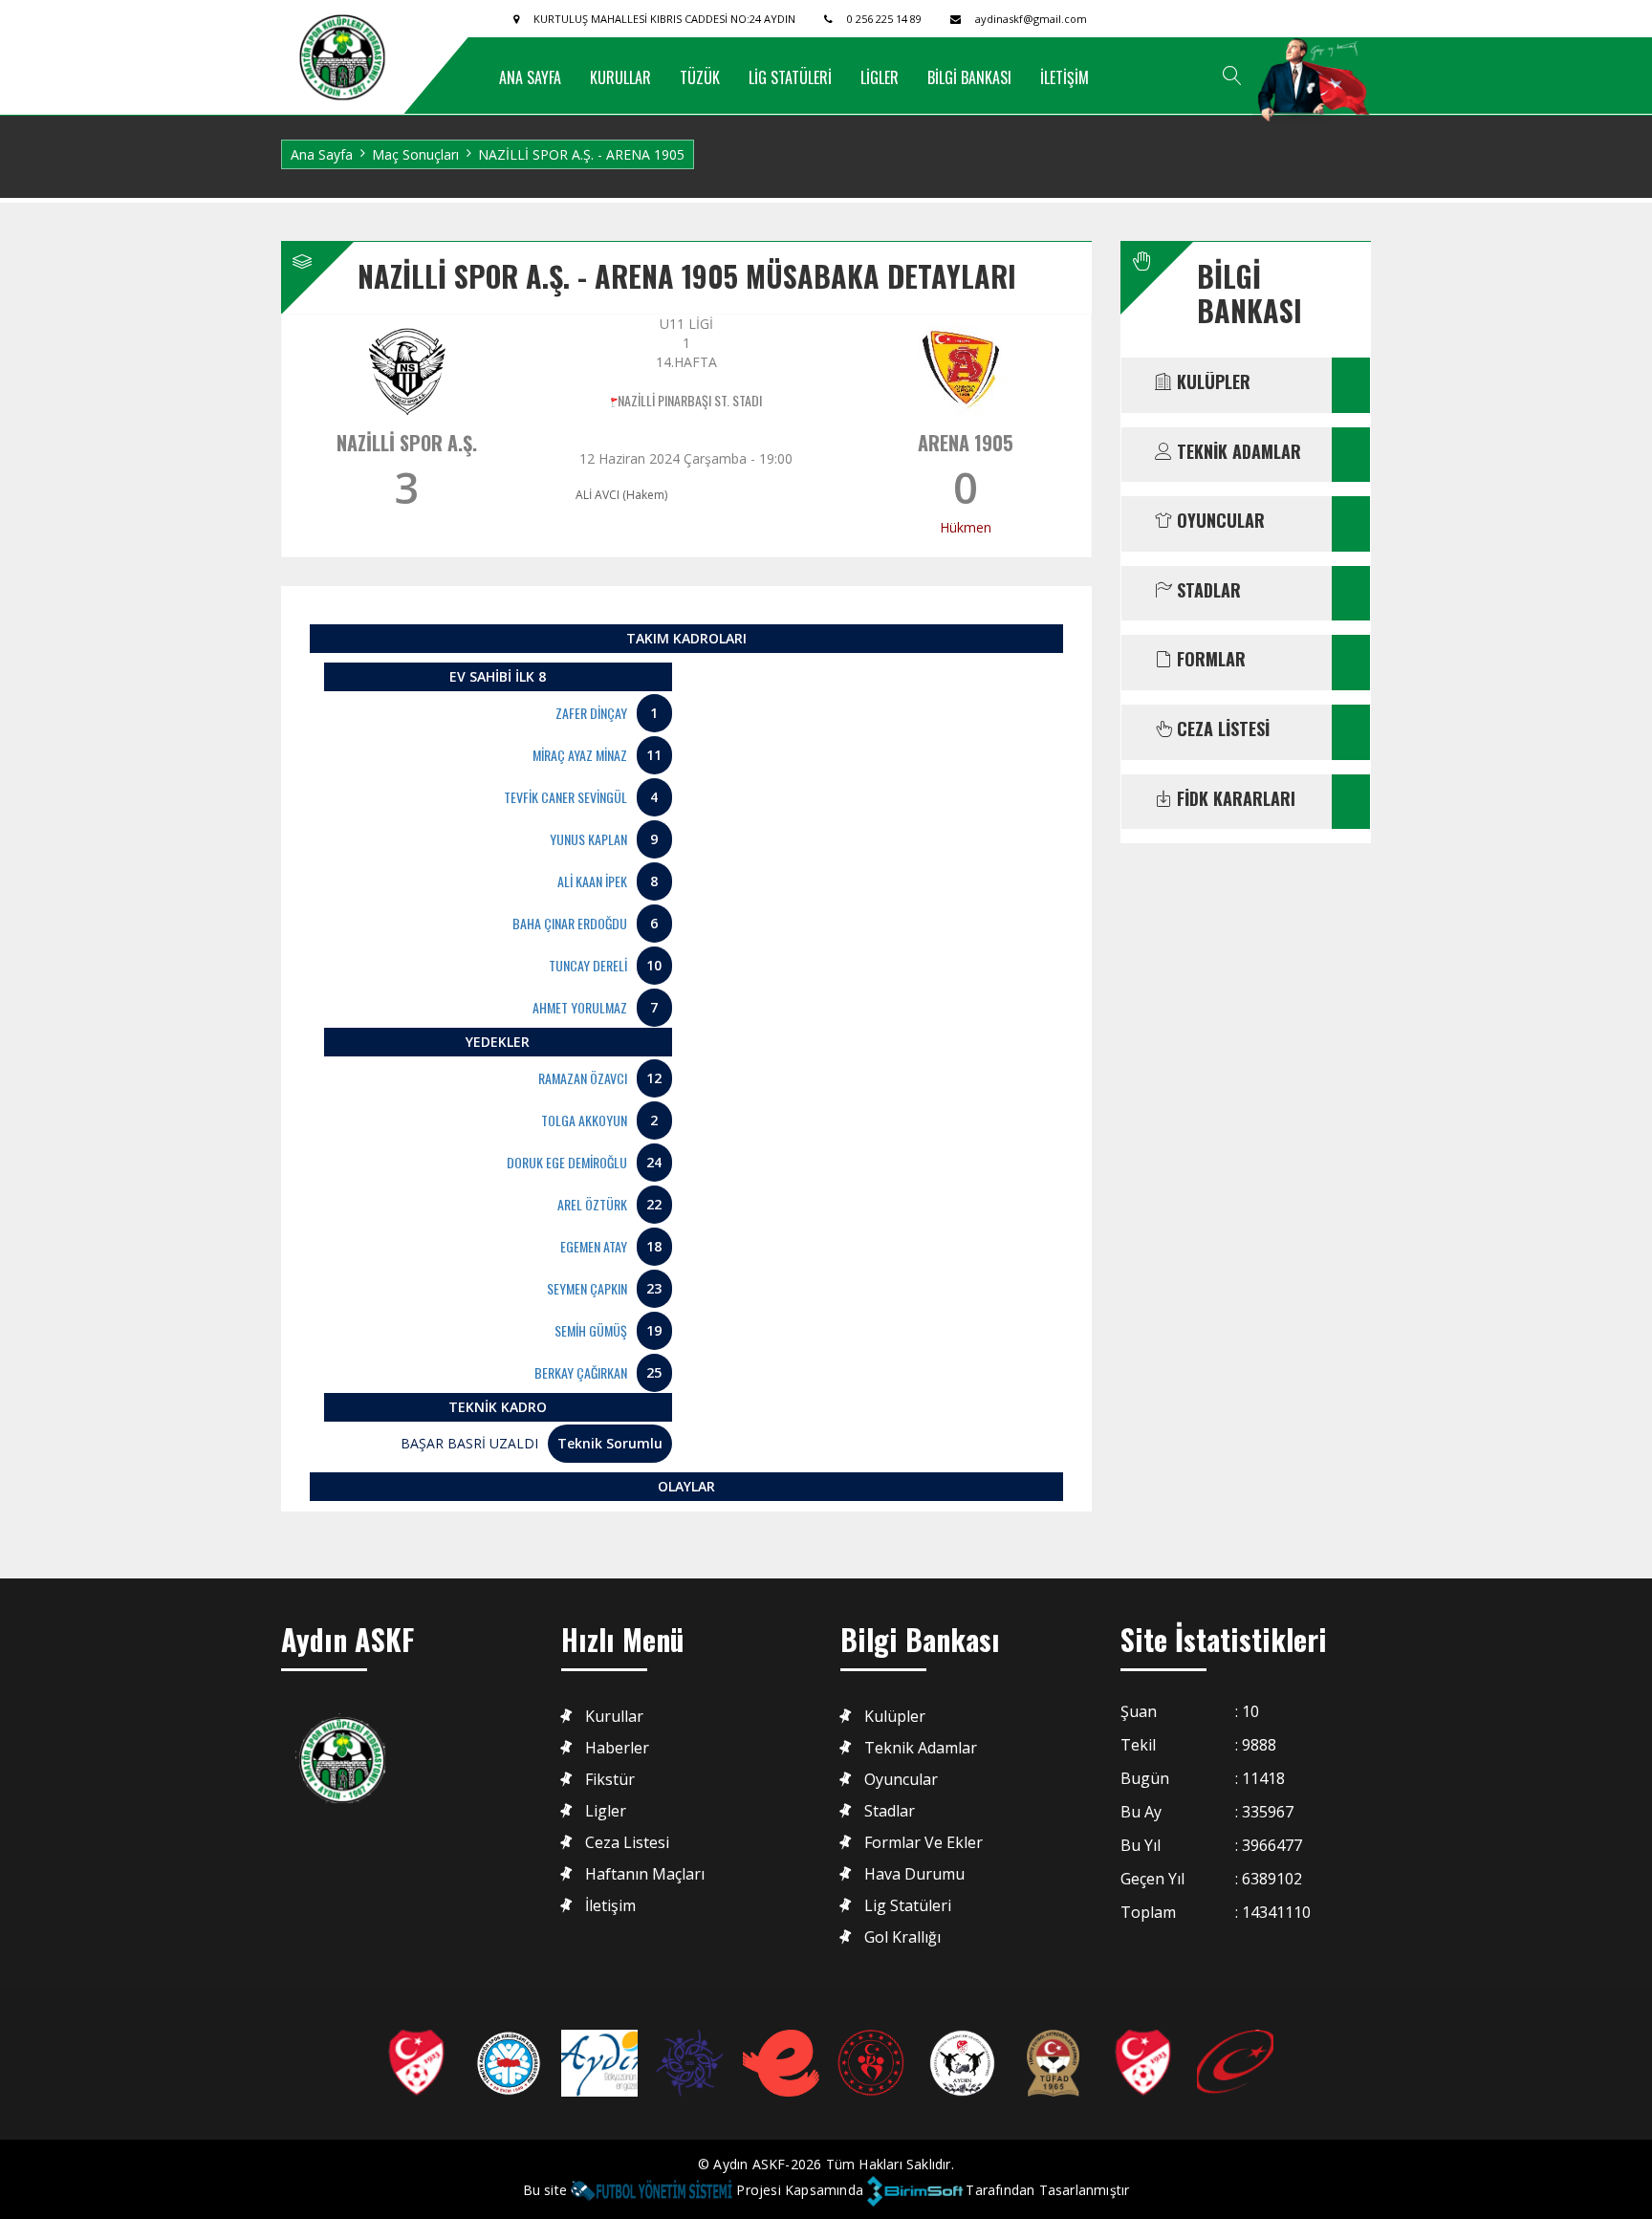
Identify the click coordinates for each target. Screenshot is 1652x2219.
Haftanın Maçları (645, 1874)
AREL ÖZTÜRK (592, 1204)
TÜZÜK (700, 77)
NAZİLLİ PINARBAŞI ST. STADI (690, 400)
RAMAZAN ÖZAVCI (583, 1078)
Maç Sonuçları (415, 154)
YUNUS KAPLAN (588, 839)
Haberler (617, 1748)
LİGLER (880, 77)
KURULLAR (620, 77)
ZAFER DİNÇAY (591, 713)
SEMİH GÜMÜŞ (591, 1330)
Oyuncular (901, 1780)
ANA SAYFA (530, 77)
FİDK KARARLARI (1234, 799)
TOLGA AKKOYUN (584, 1120)
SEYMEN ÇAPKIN (587, 1288)
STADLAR (1206, 591)
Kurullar (614, 1717)
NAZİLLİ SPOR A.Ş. (407, 443)
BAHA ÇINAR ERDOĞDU (570, 923)
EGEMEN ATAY (594, 1246)
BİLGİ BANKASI (969, 77)
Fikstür (610, 1780)
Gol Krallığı (902, 1937)
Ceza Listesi (627, 1843)
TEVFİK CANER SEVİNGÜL (565, 797)
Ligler (606, 1811)
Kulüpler (895, 1717)
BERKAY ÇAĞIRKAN (581, 1372)
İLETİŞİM (1065, 77)
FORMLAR (1209, 660)
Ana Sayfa (322, 154)
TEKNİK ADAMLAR (1237, 452)
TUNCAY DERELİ (588, 965)
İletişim (610, 1906)
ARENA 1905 (966, 443)
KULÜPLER (1211, 382)
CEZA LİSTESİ (1221, 729)
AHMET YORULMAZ (580, 1007)
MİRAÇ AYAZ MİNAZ (580, 755)
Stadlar (890, 1811)
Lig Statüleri (908, 1906)
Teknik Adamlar (921, 1748)
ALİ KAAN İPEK (592, 881)
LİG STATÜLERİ (790, 77)
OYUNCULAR (1218, 521)
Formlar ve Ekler (924, 1843)
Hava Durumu (914, 1874)
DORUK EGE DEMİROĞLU (567, 1162)
